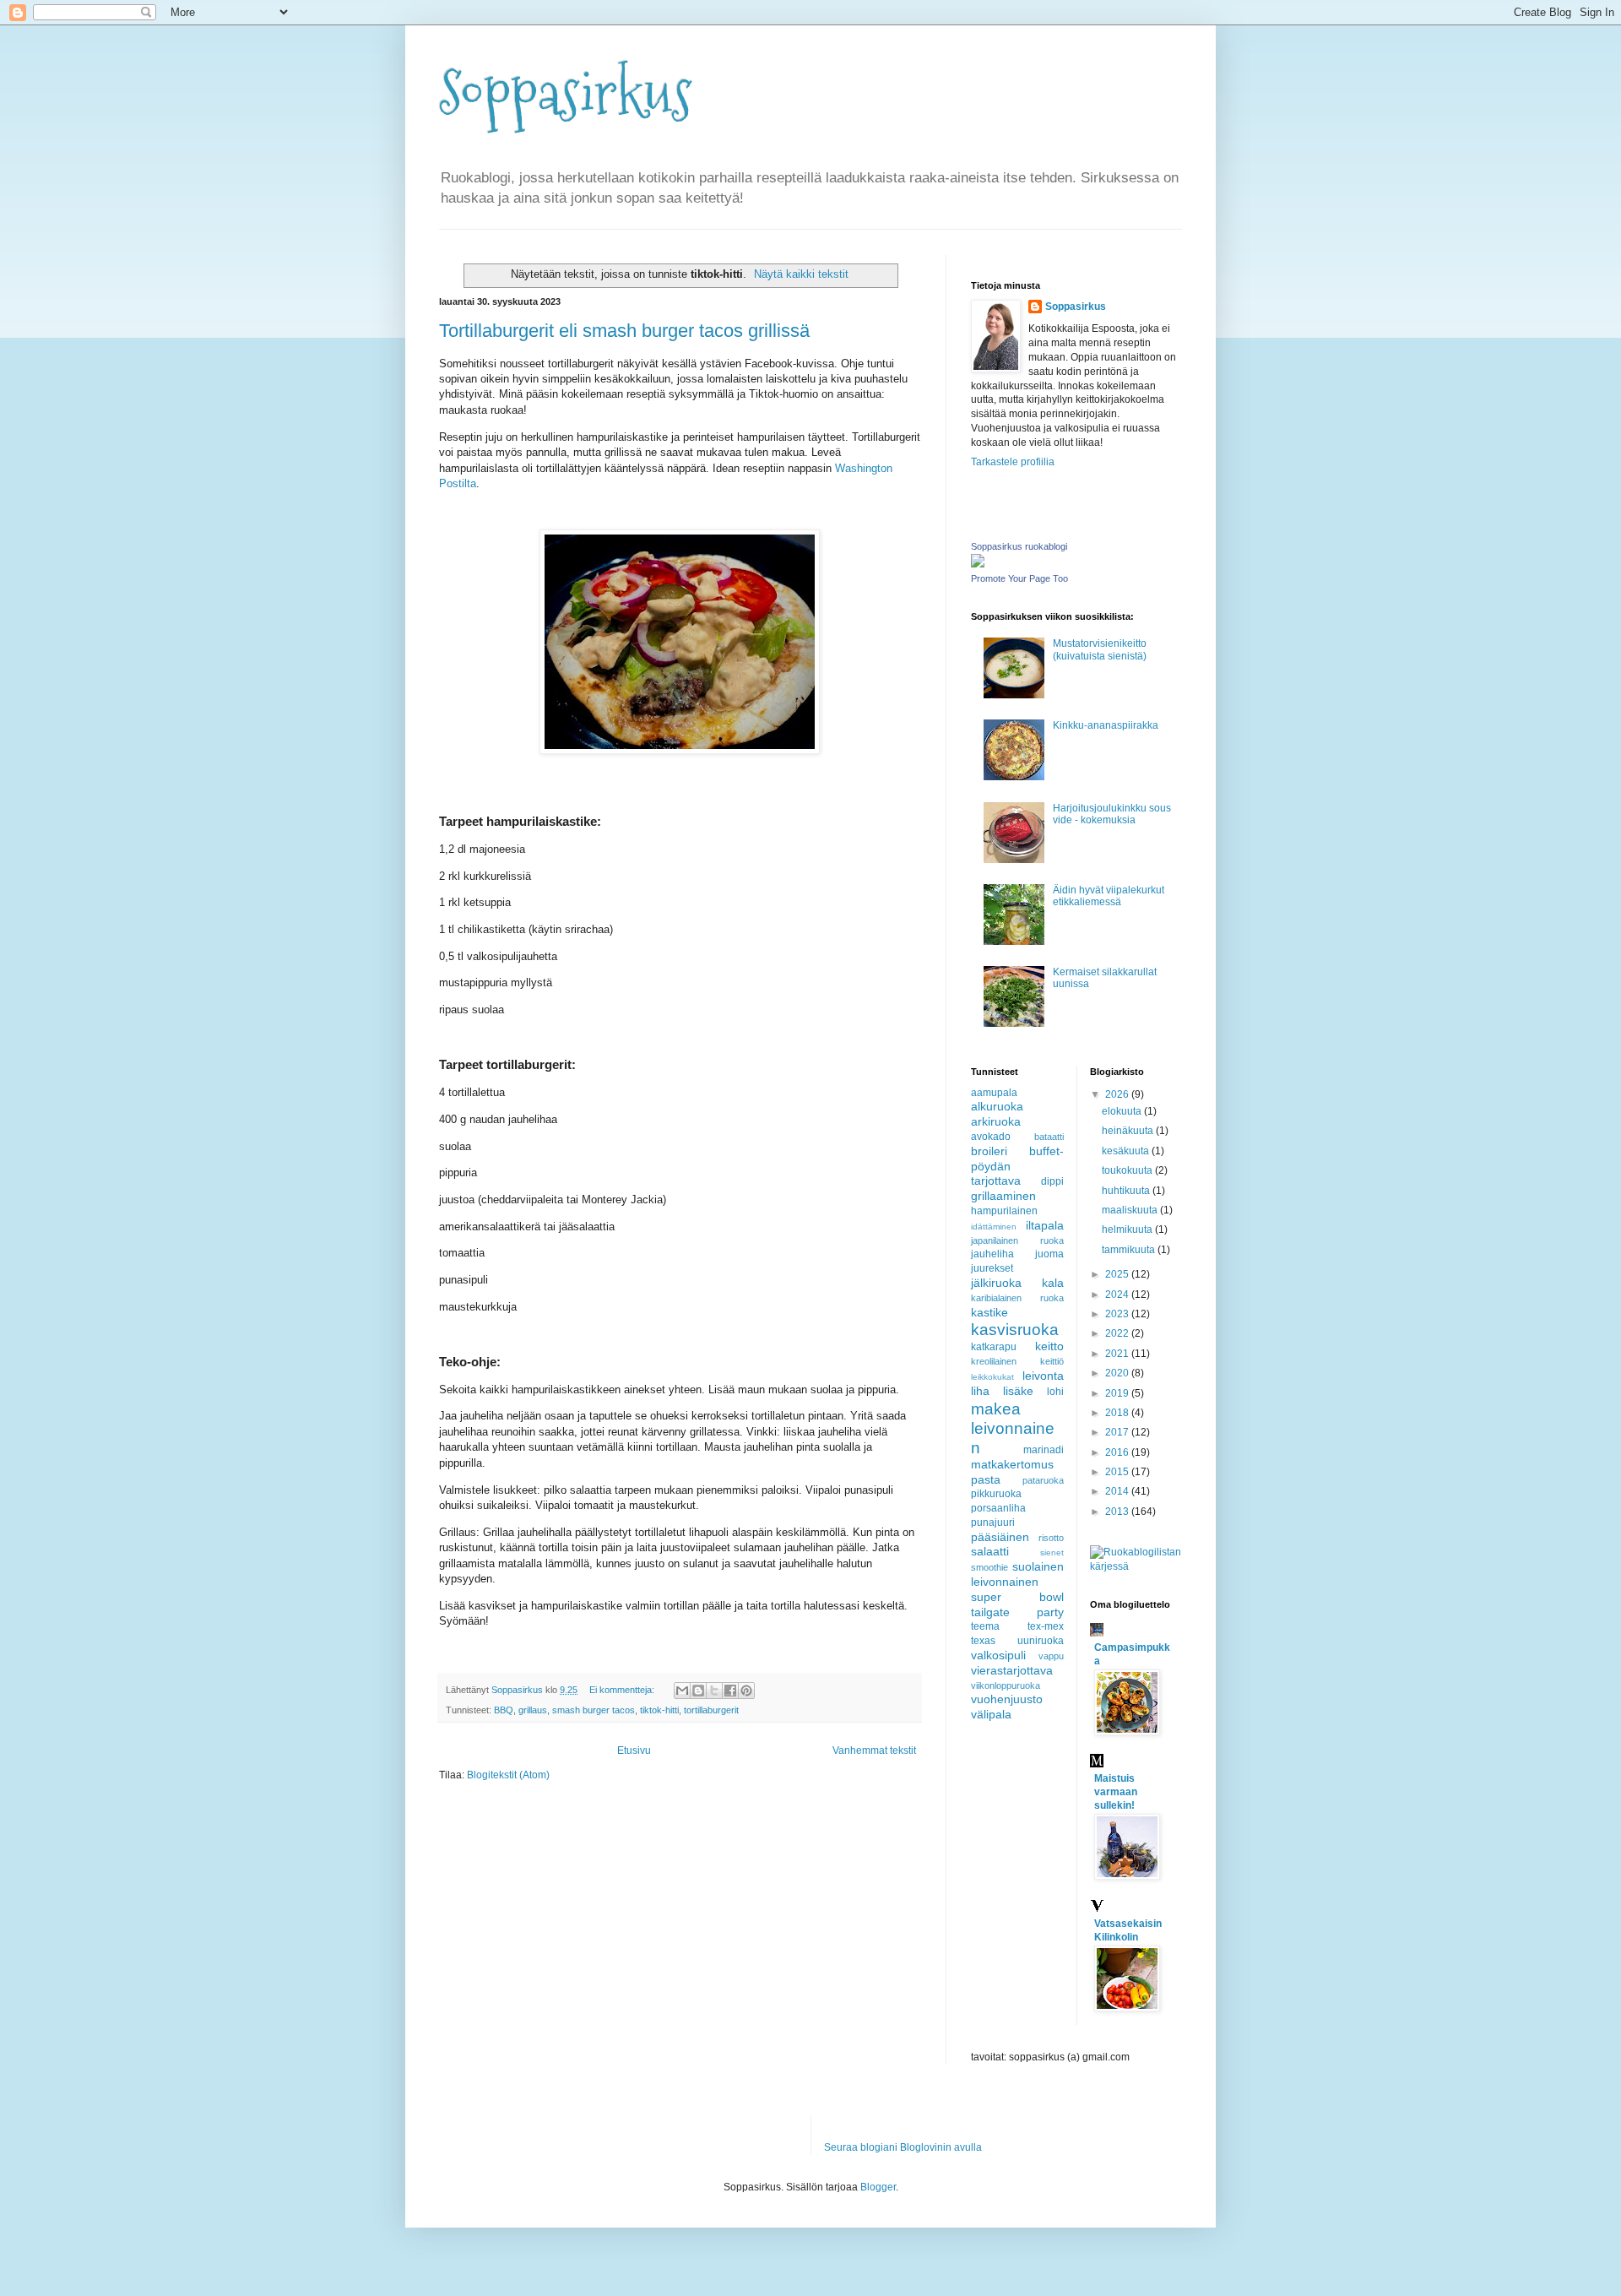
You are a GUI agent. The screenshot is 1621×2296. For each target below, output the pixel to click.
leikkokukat (992, 1377)
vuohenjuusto (1007, 1699)
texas (983, 1641)
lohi (1055, 1392)
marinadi (1044, 1450)
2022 (1118, 1333)
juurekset (992, 1268)
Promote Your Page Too (1019, 578)
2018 (1118, 1413)
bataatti (1049, 1137)
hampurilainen (1004, 1211)
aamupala (994, 1093)
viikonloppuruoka (1006, 1685)
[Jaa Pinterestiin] (746, 1691)
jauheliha (992, 1254)
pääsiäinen (1000, 1537)
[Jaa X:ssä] (714, 1691)
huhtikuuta (1127, 1191)
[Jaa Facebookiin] (730, 1691)
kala (1053, 1283)
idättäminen (994, 1227)
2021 (1118, 1354)
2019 (1118, 1393)
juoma (1049, 1254)
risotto (1051, 1538)
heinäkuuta (1129, 1131)
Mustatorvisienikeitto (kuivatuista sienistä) (1100, 649)
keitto (1049, 1346)
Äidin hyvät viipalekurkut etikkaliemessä (1109, 896)
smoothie (989, 1567)
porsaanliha (998, 1508)
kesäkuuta (1127, 1151)
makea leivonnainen (1013, 1428)
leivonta (1043, 1376)
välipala (991, 1714)
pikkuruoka (996, 1494)
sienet (1052, 1552)
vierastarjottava (1012, 1670)
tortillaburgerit (711, 1710)
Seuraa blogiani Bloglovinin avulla (903, 2147)
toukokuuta (1128, 1170)
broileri (989, 1151)
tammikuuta (1130, 1250)
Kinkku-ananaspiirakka (1106, 725)
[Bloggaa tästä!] (698, 1691)
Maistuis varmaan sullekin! (1116, 1792)
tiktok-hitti (659, 1710)
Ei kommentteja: (623, 1690)
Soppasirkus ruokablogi (1019, 546)
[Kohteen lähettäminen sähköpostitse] (682, 1691)
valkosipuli (998, 1655)
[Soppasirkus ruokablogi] (978, 564)
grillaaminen (1003, 1196)
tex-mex (1046, 1626)
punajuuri (993, 1523)
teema (985, 1626)
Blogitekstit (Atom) (508, 1775)
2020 (1118, 1373)
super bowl (1017, 1597)
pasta (986, 1479)
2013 (1118, 1512)
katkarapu (994, 1347)
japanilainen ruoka (1017, 1240)
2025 (1118, 1274)
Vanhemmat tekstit (874, 1750)
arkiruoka (996, 1121)
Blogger (878, 2187)
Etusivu (634, 1750)
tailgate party (1017, 1612)
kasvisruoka (1015, 1330)
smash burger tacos (594, 1710)
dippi (1052, 1181)
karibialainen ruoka (1017, 1298)
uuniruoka (1041, 1641)
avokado (991, 1137)
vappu (1051, 1656)
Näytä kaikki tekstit (801, 274)
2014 (1118, 1491)
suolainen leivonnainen (1017, 1574)
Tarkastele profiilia (1013, 462)
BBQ (504, 1710)
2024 (1118, 1295)
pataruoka (1043, 1480)
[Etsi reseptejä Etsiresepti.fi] (1136, 1566)
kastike (989, 1312)
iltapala (1045, 1225)
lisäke (1018, 1391)
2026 (1118, 1094)
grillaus (533, 1710)
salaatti (990, 1551)
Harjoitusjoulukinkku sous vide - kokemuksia (1112, 814)
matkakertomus (1012, 1464)
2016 (1118, 1452)
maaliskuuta (1131, 1210)
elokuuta (1123, 1111)
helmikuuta (1128, 1229)
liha (980, 1391)
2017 (1118, 1432)
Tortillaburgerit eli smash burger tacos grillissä (624, 331)
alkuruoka (997, 1106)
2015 (1118, 1472)
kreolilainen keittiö (1017, 1361)
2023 (1118, 1314)
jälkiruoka (996, 1283)
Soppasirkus (566, 93)
